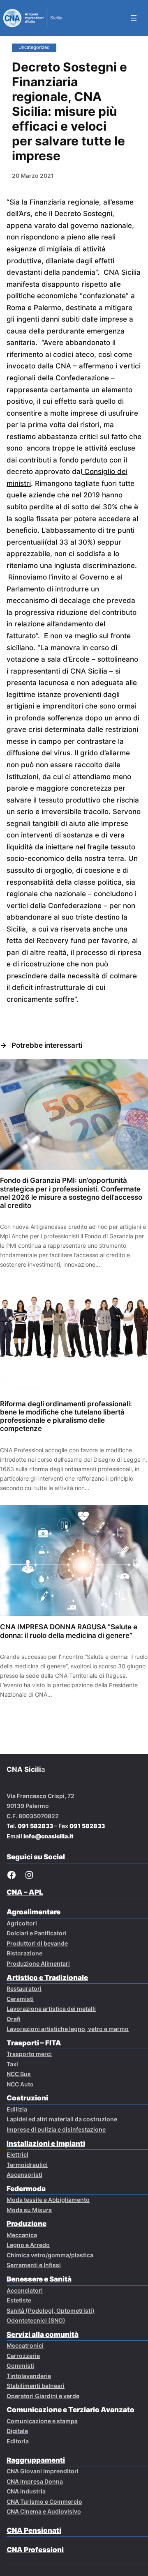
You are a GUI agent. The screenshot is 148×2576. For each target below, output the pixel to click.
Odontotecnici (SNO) (36, 2320)
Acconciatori (25, 2290)
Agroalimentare (34, 1912)
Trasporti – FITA (34, 2043)
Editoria (18, 2441)
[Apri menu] (134, 18)
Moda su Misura (29, 2210)
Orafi (14, 2019)
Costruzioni (27, 2098)
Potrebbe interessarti (47, 1045)
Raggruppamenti (36, 2460)
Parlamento (26, 589)
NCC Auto (20, 2084)
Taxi (12, 2064)
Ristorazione (24, 1953)
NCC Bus (19, 2074)
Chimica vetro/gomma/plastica (50, 2255)
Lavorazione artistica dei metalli (51, 2009)
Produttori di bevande (37, 1943)
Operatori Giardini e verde (43, 2396)
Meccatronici (25, 2345)
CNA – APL (25, 1892)
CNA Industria (26, 2491)
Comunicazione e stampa (42, 2421)
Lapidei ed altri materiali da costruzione (62, 2119)
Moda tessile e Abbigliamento (48, 2200)
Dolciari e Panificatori (37, 1933)
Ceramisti (20, 1999)
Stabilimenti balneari (36, 2386)
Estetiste (19, 2300)
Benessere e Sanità (39, 2279)
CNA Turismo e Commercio (44, 2501)
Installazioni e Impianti (46, 2144)
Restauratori (24, 1988)
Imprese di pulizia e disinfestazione (56, 2129)
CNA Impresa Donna (35, 2481)
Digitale (17, 2431)
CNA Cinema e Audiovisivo (44, 2511)
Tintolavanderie (29, 2376)
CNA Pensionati (34, 2530)
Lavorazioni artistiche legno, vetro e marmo (68, 2029)
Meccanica (22, 2235)
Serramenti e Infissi (34, 2265)
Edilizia (17, 2109)
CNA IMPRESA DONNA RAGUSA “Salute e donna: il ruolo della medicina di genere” (69, 1631)
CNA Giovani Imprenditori (43, 2471)
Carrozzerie (23, 2356)
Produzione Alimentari (38, 1963)
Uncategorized (34, 47)
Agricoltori (22, 1923)
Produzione (27, 2224)
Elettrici (17, 2154)
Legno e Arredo (28, 2245)
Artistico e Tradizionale (47, 1978)
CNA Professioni (35, 2550)
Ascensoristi (24, 2175)
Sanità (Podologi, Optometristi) (51, 2310)
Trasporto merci (29, 2054)
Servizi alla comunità (43, 2334)
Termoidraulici (27, 2165)
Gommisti (20, 2366)
